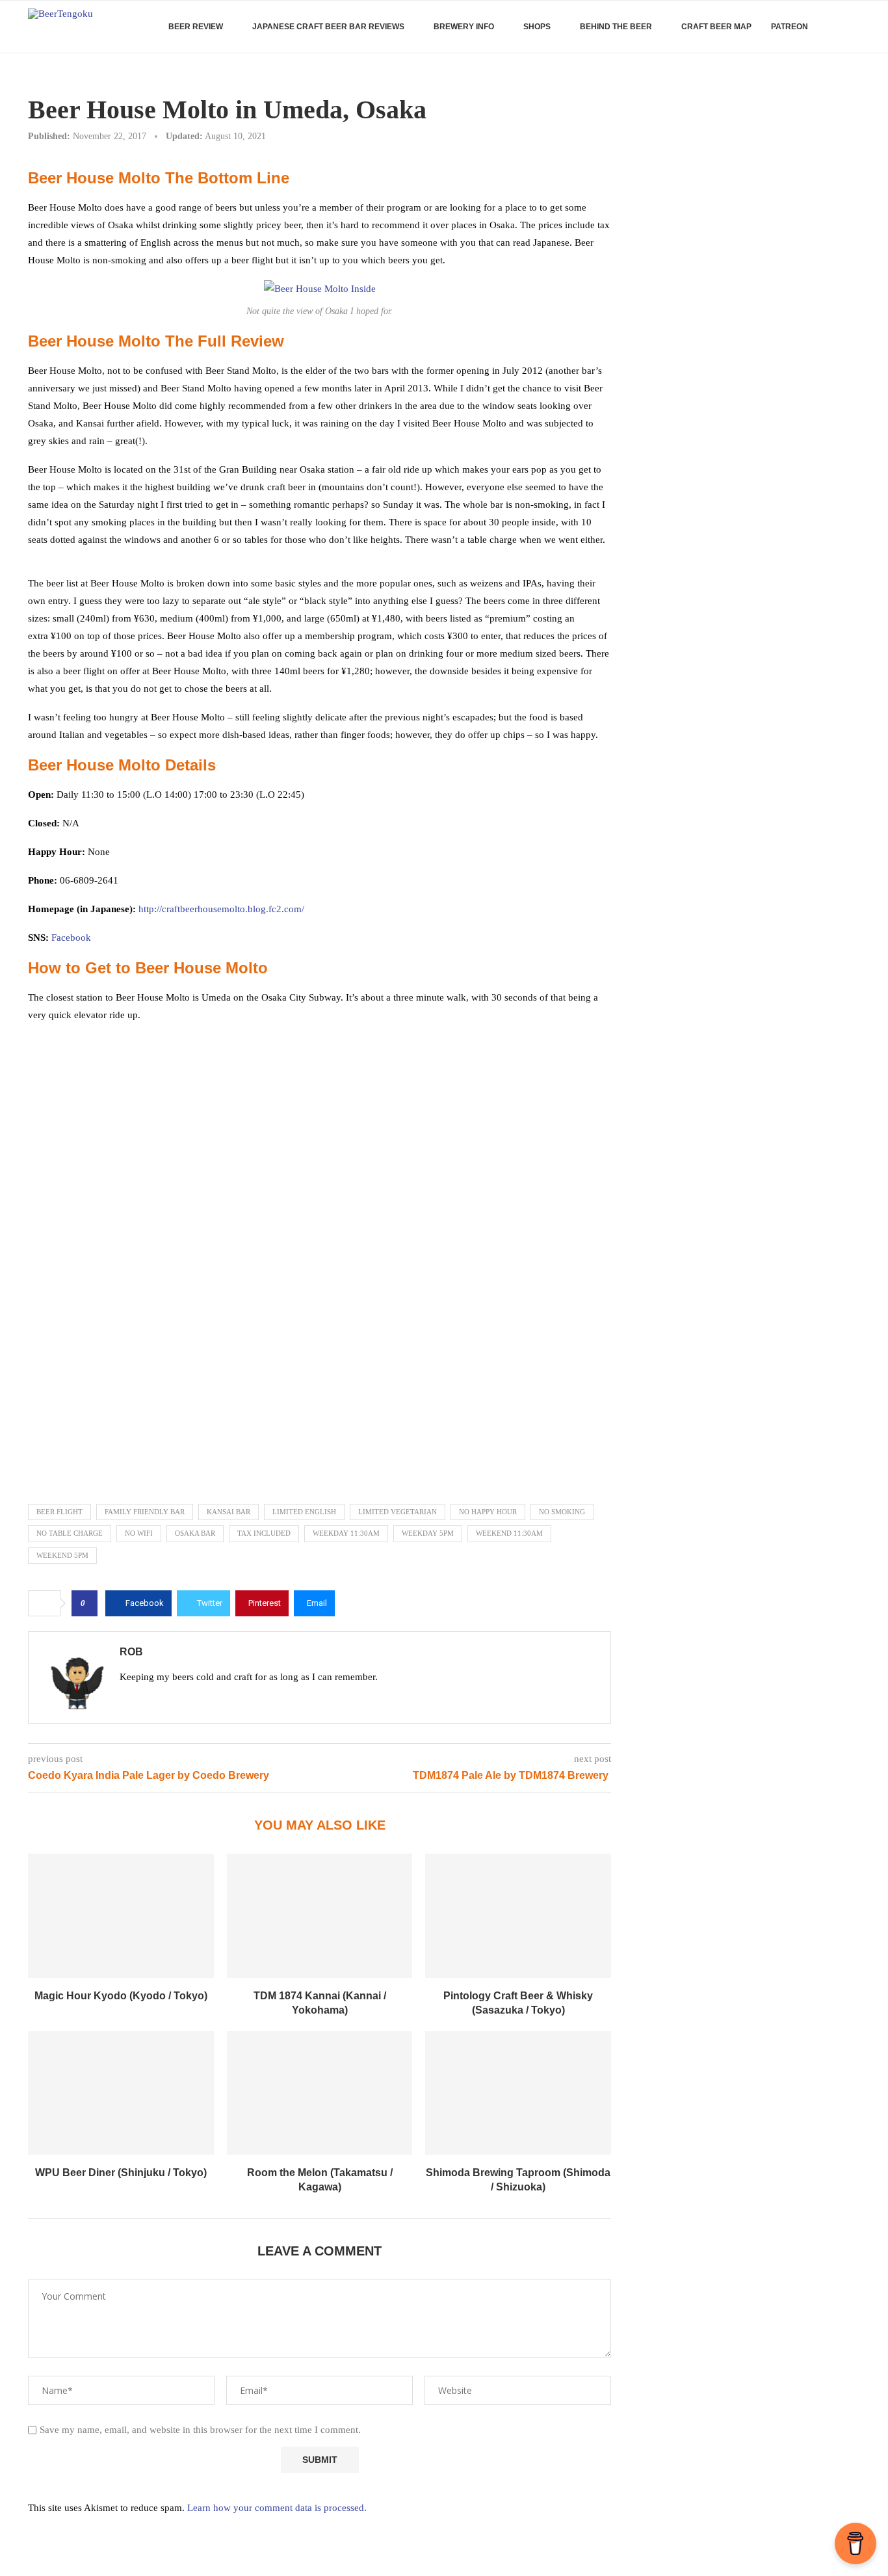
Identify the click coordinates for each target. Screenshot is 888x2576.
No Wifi (139, 1533)
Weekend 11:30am (509, 1533)
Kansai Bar (229, 1512)
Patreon (790, 27)
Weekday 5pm (428, 1533)
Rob (131, 1652)
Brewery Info (464, 27)
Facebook (71, 938)
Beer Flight (59, 1512)
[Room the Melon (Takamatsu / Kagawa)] (320, 2093)
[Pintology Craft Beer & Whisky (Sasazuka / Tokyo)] (518, 1915)
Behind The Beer (616, 27)
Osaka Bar (195, 1533)
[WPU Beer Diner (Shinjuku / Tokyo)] (121, 2093)
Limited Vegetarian (398, 1512)
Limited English (304, 1512)
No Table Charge (70, 1533)
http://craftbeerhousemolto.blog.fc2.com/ (221, 909)
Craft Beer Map (716, 27)
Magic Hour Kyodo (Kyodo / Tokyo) (121, 1996)
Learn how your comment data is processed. (277, 2508)
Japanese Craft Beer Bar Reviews (328, 27)
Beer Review (196, 27)
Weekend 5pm (62, 1555)
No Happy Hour (488, 1512)
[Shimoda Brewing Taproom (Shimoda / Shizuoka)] (518, 2093)
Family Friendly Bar (145, 1512)
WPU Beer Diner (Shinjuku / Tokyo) (121, 2173)
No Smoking (562, 1512)
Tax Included (264, 1533)
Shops (537, 27)
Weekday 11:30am (346, 1533)
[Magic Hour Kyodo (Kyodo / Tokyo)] (121, 1915)
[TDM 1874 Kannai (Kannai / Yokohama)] (320, 1915)
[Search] (854, 27)
